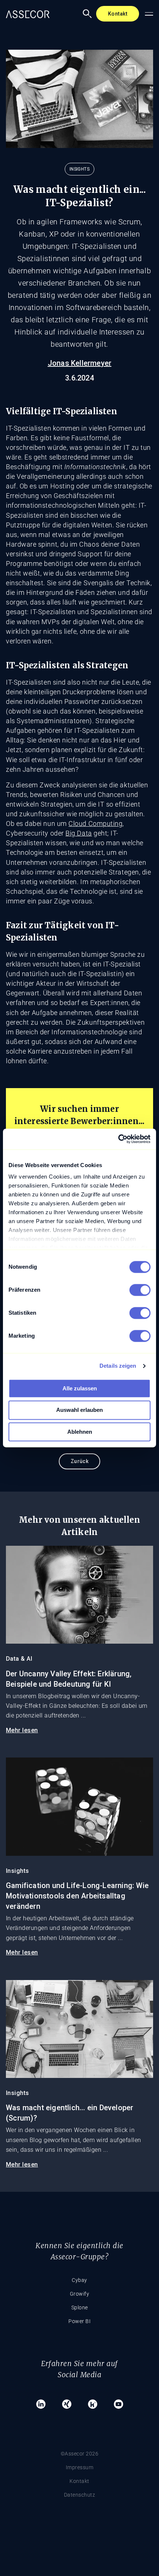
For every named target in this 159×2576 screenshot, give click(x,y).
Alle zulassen (80, 1388)
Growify (80, 2294)
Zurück (80, 1461)
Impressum (80, 2467)
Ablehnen (80, 1432)
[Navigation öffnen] (149, 14)
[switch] (140, 1290)
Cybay (79, 2280)
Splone (80, 2307)
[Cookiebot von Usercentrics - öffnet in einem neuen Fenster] (118, 1139)
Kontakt (118, 14)
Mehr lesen (22, 1730)
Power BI (79, 2321)
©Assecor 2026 (80, 2454)
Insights (79, 169)
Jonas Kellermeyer (79, 363)
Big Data (79, 833)
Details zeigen (118, 1366)
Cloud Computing (95, 823)
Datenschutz (80, 2495)
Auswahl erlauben (79, 1410)
